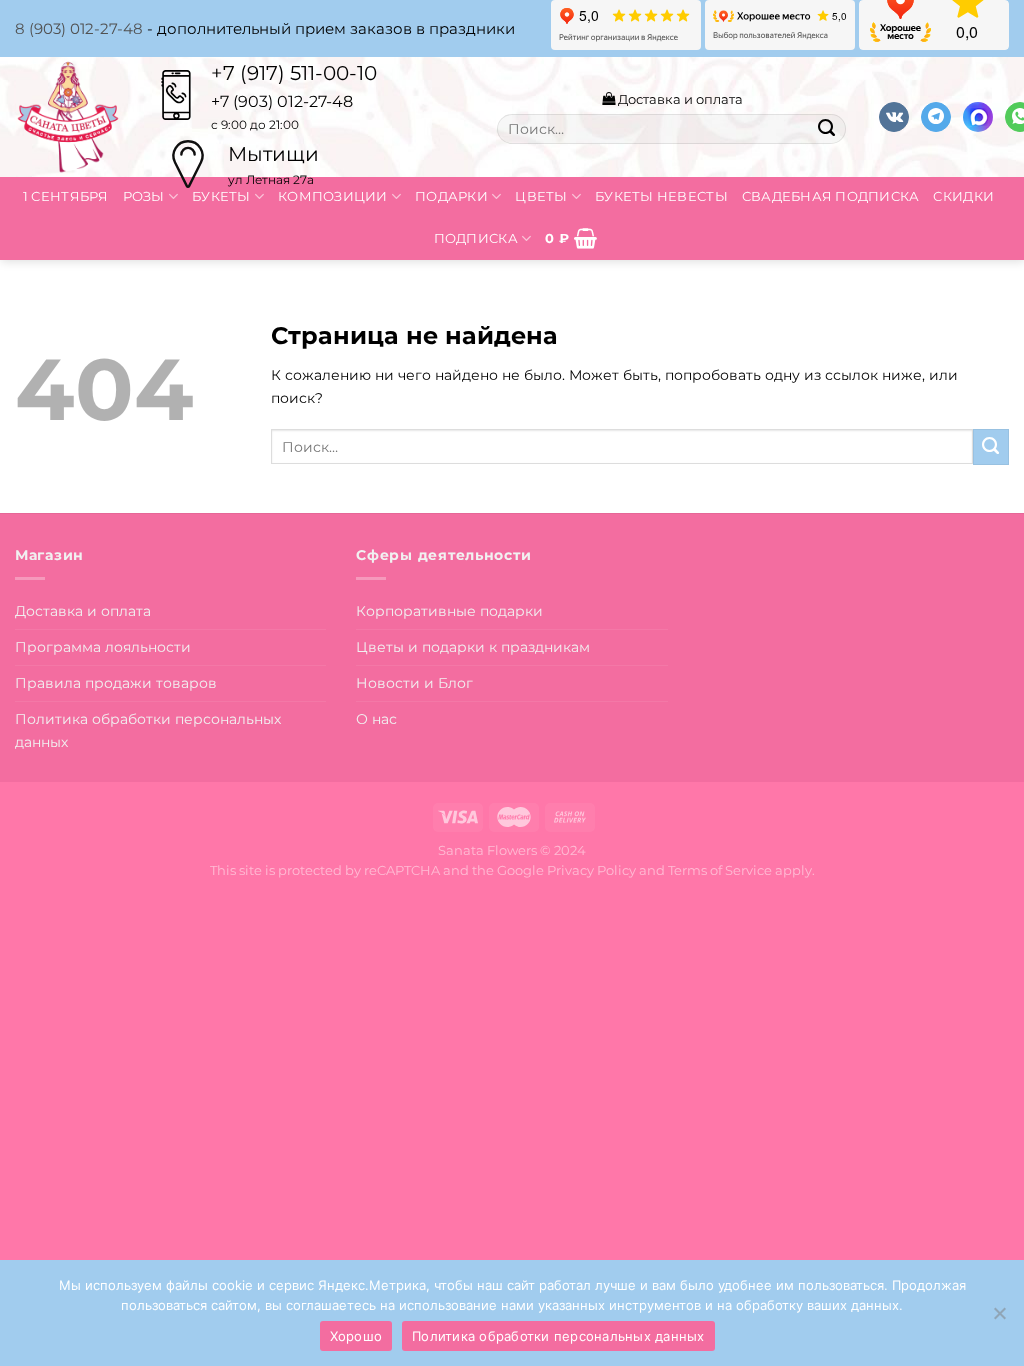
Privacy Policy (591, 870)
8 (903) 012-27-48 (79, 28)
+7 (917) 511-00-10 (294, 73)
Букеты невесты (661, 196)
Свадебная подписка (831, 196)
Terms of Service (720, 870)
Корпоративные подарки (449, 611)
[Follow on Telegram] (936, 117)
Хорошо (356, 1336)
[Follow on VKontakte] (894, 117)
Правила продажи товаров (116, 683)
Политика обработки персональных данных (148, 730)
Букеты (221, 196)
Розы (144, 196)
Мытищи (273, 154)
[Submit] (826, 129)
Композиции (333, 196)
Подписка (476, 238)
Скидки (963, 196)
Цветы (541, 196)
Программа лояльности (103, 647)
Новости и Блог (414, 683)
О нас (376, 719)
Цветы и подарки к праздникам (473, 647)
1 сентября (66, 196)
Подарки (451, 196)
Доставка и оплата (679, 99)
